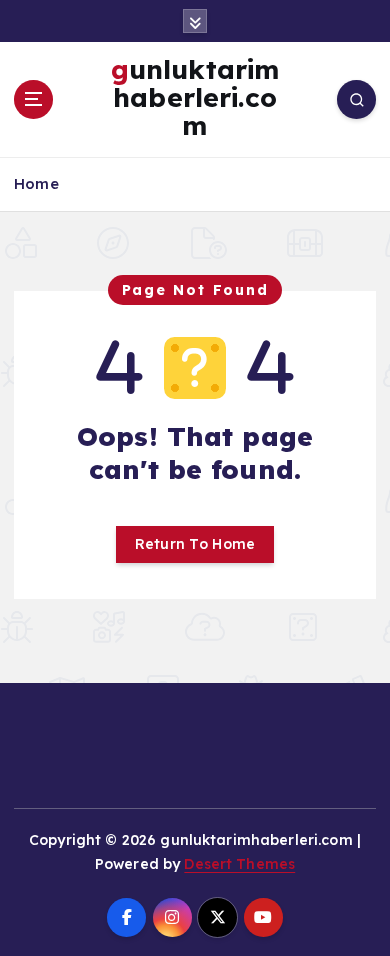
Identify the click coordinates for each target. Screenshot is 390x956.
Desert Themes (239, 864)
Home (36, 183)
